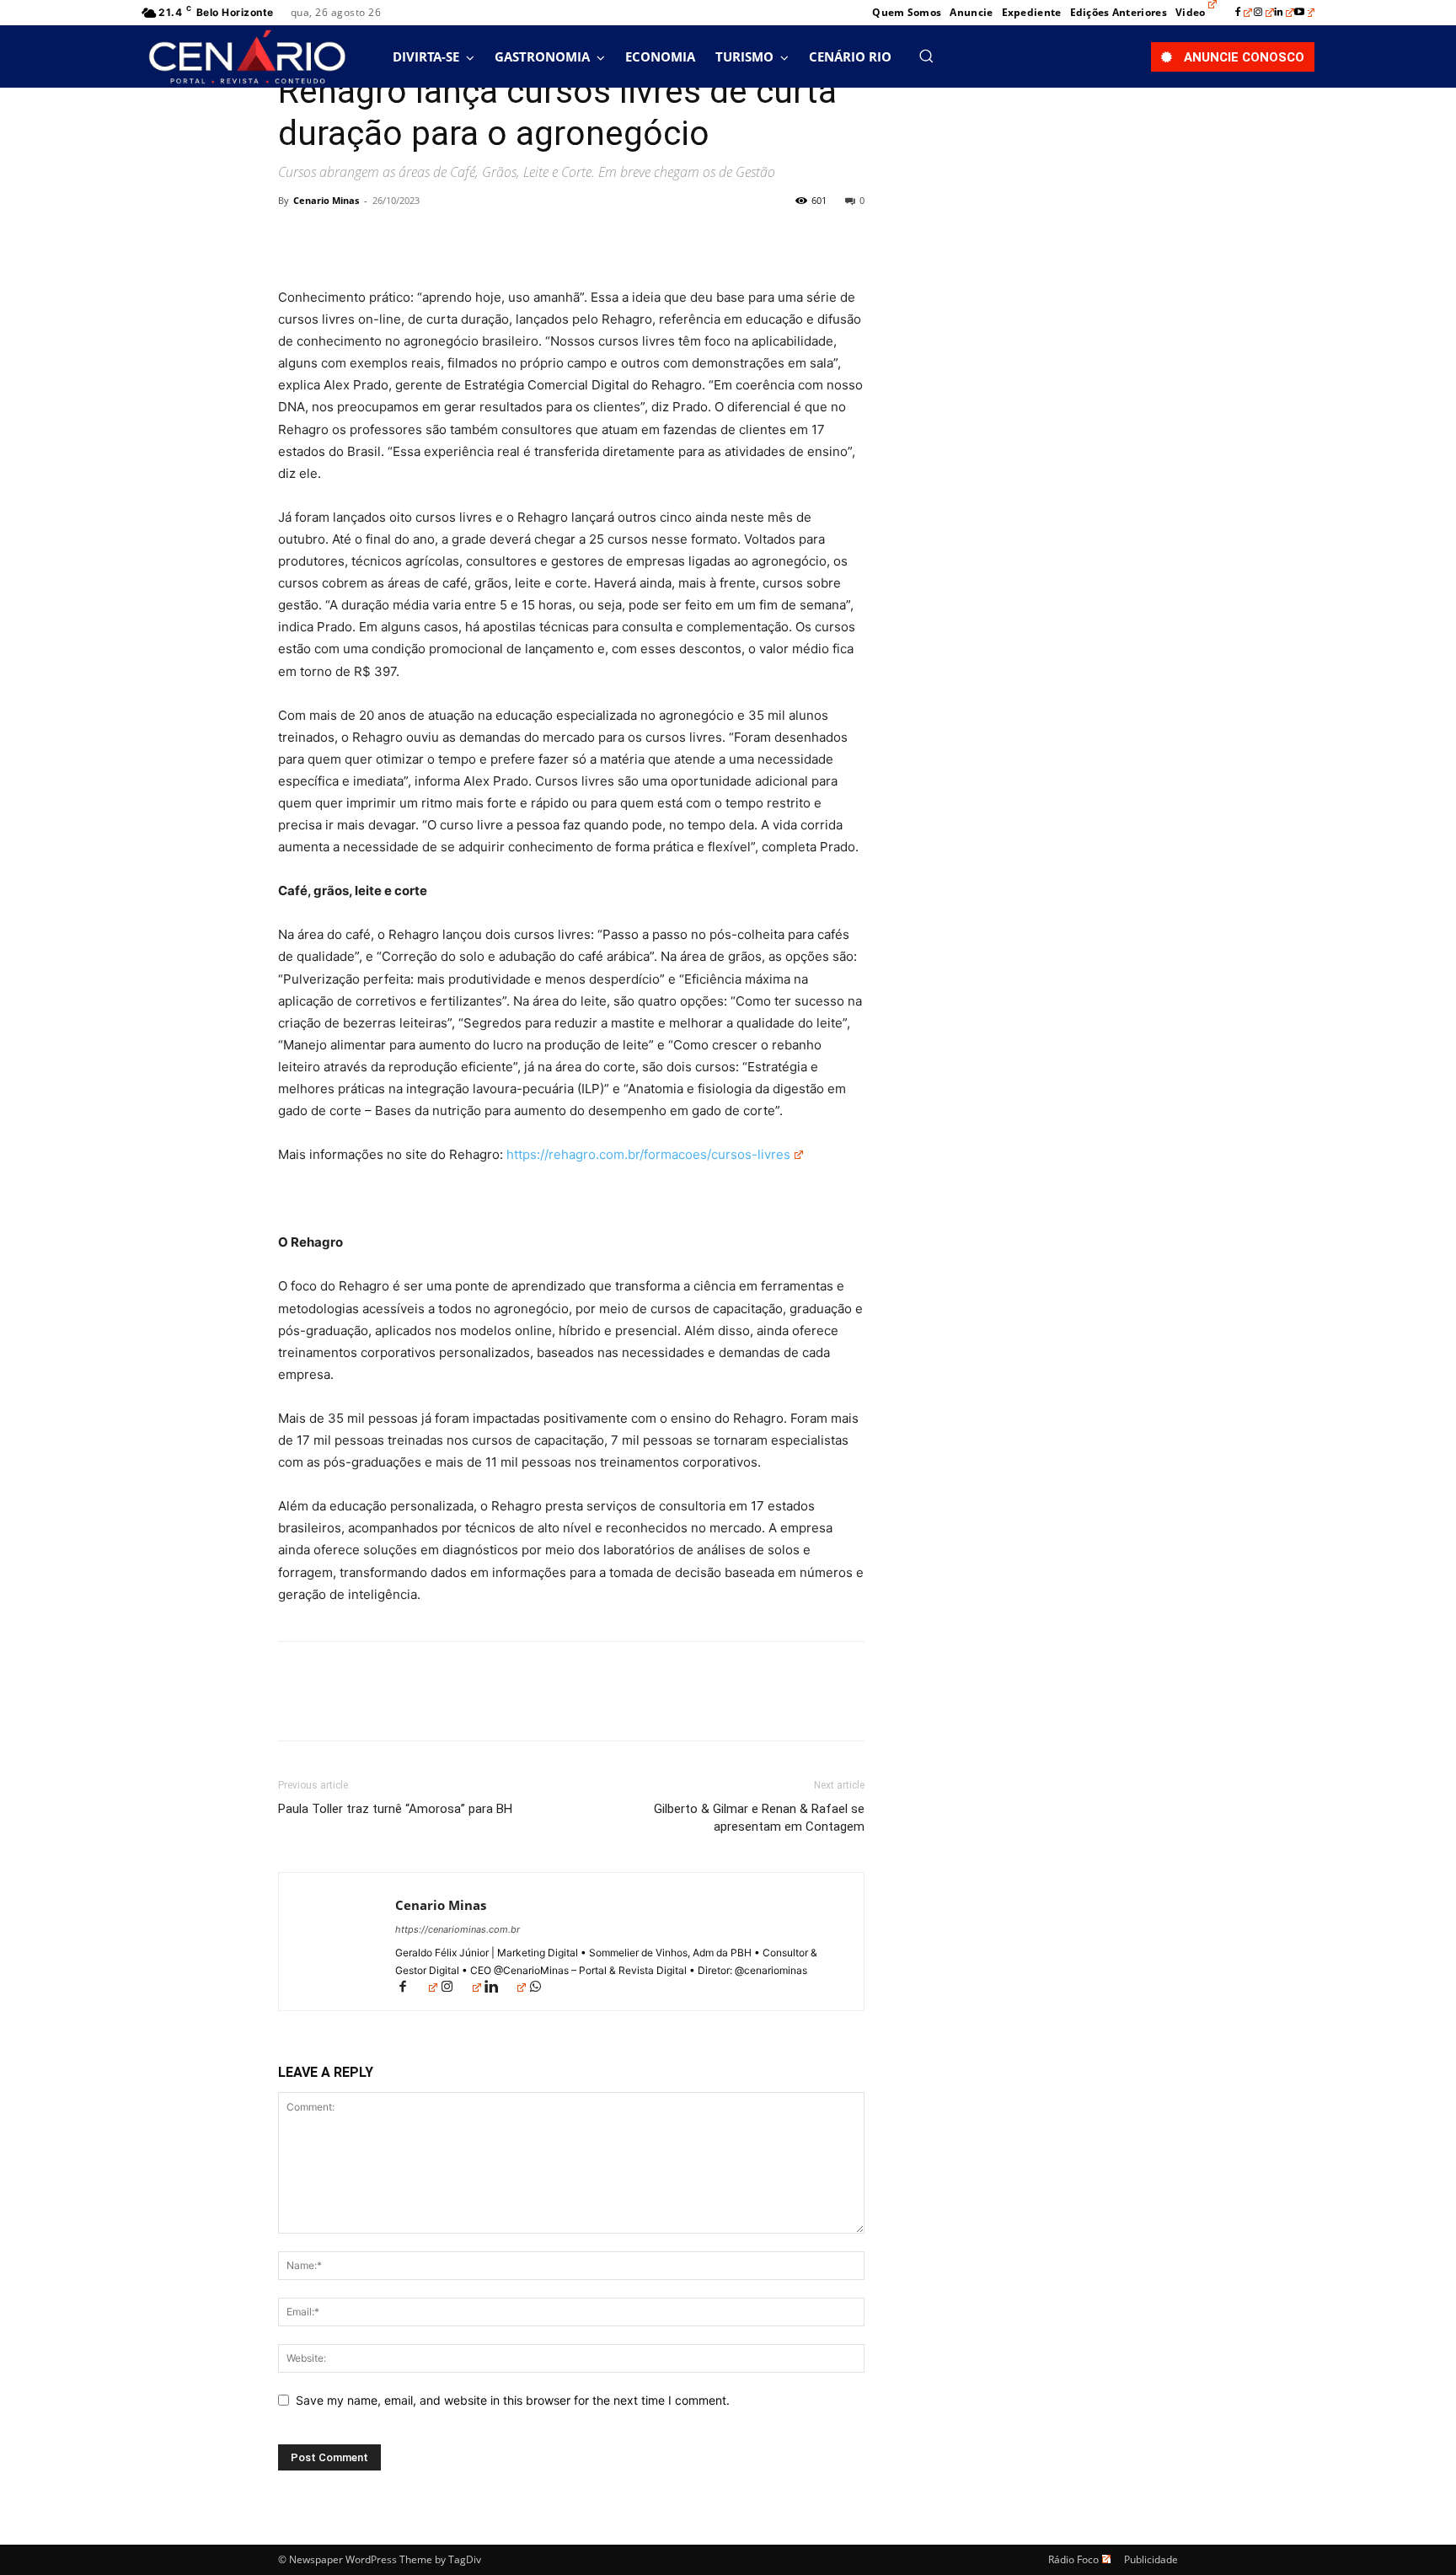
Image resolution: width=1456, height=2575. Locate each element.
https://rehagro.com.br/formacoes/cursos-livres (648, 1154)
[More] (451, 239)
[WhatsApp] (411, 239)
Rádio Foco (1073, 2559)
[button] (926, 56)
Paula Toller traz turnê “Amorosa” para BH (395, 1809)
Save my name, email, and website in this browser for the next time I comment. (513, 2400)
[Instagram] (1264, 13)
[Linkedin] (1284, 13)
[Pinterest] (372, 239)
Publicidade (1151, 2559)
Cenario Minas (326, 200)
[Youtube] (1304, 13)
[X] (334, 239)
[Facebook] (1244, 13)
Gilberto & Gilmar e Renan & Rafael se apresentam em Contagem (759, 1818)
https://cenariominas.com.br (458, 1929)
